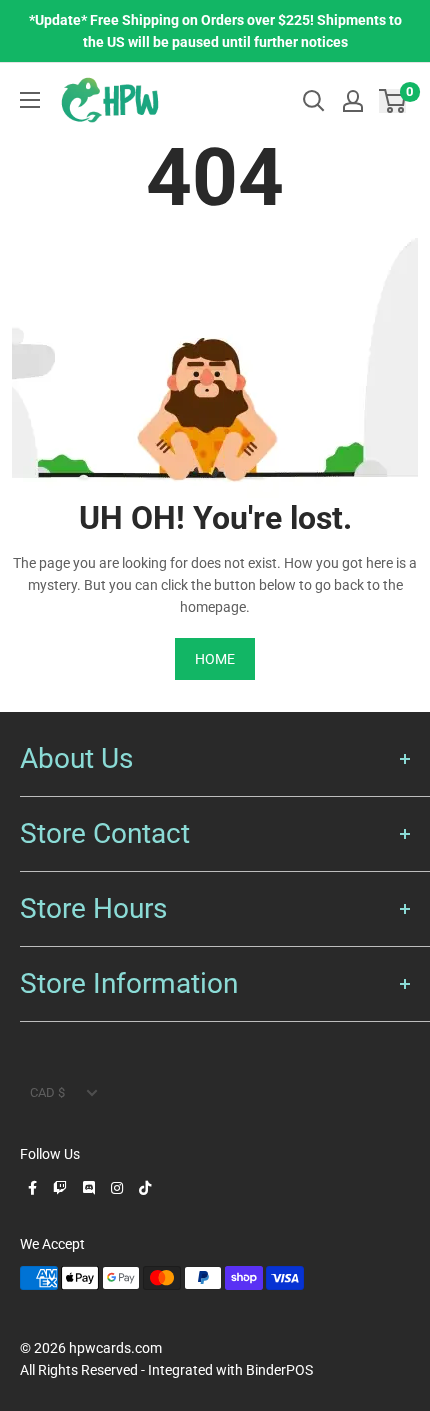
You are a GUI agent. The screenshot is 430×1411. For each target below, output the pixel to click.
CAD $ (47, 1092)
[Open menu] (30, 100)
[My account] (353, 101)
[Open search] (314, 101)
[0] (393, 100)
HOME (215, 659)
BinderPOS (279, 1370)
